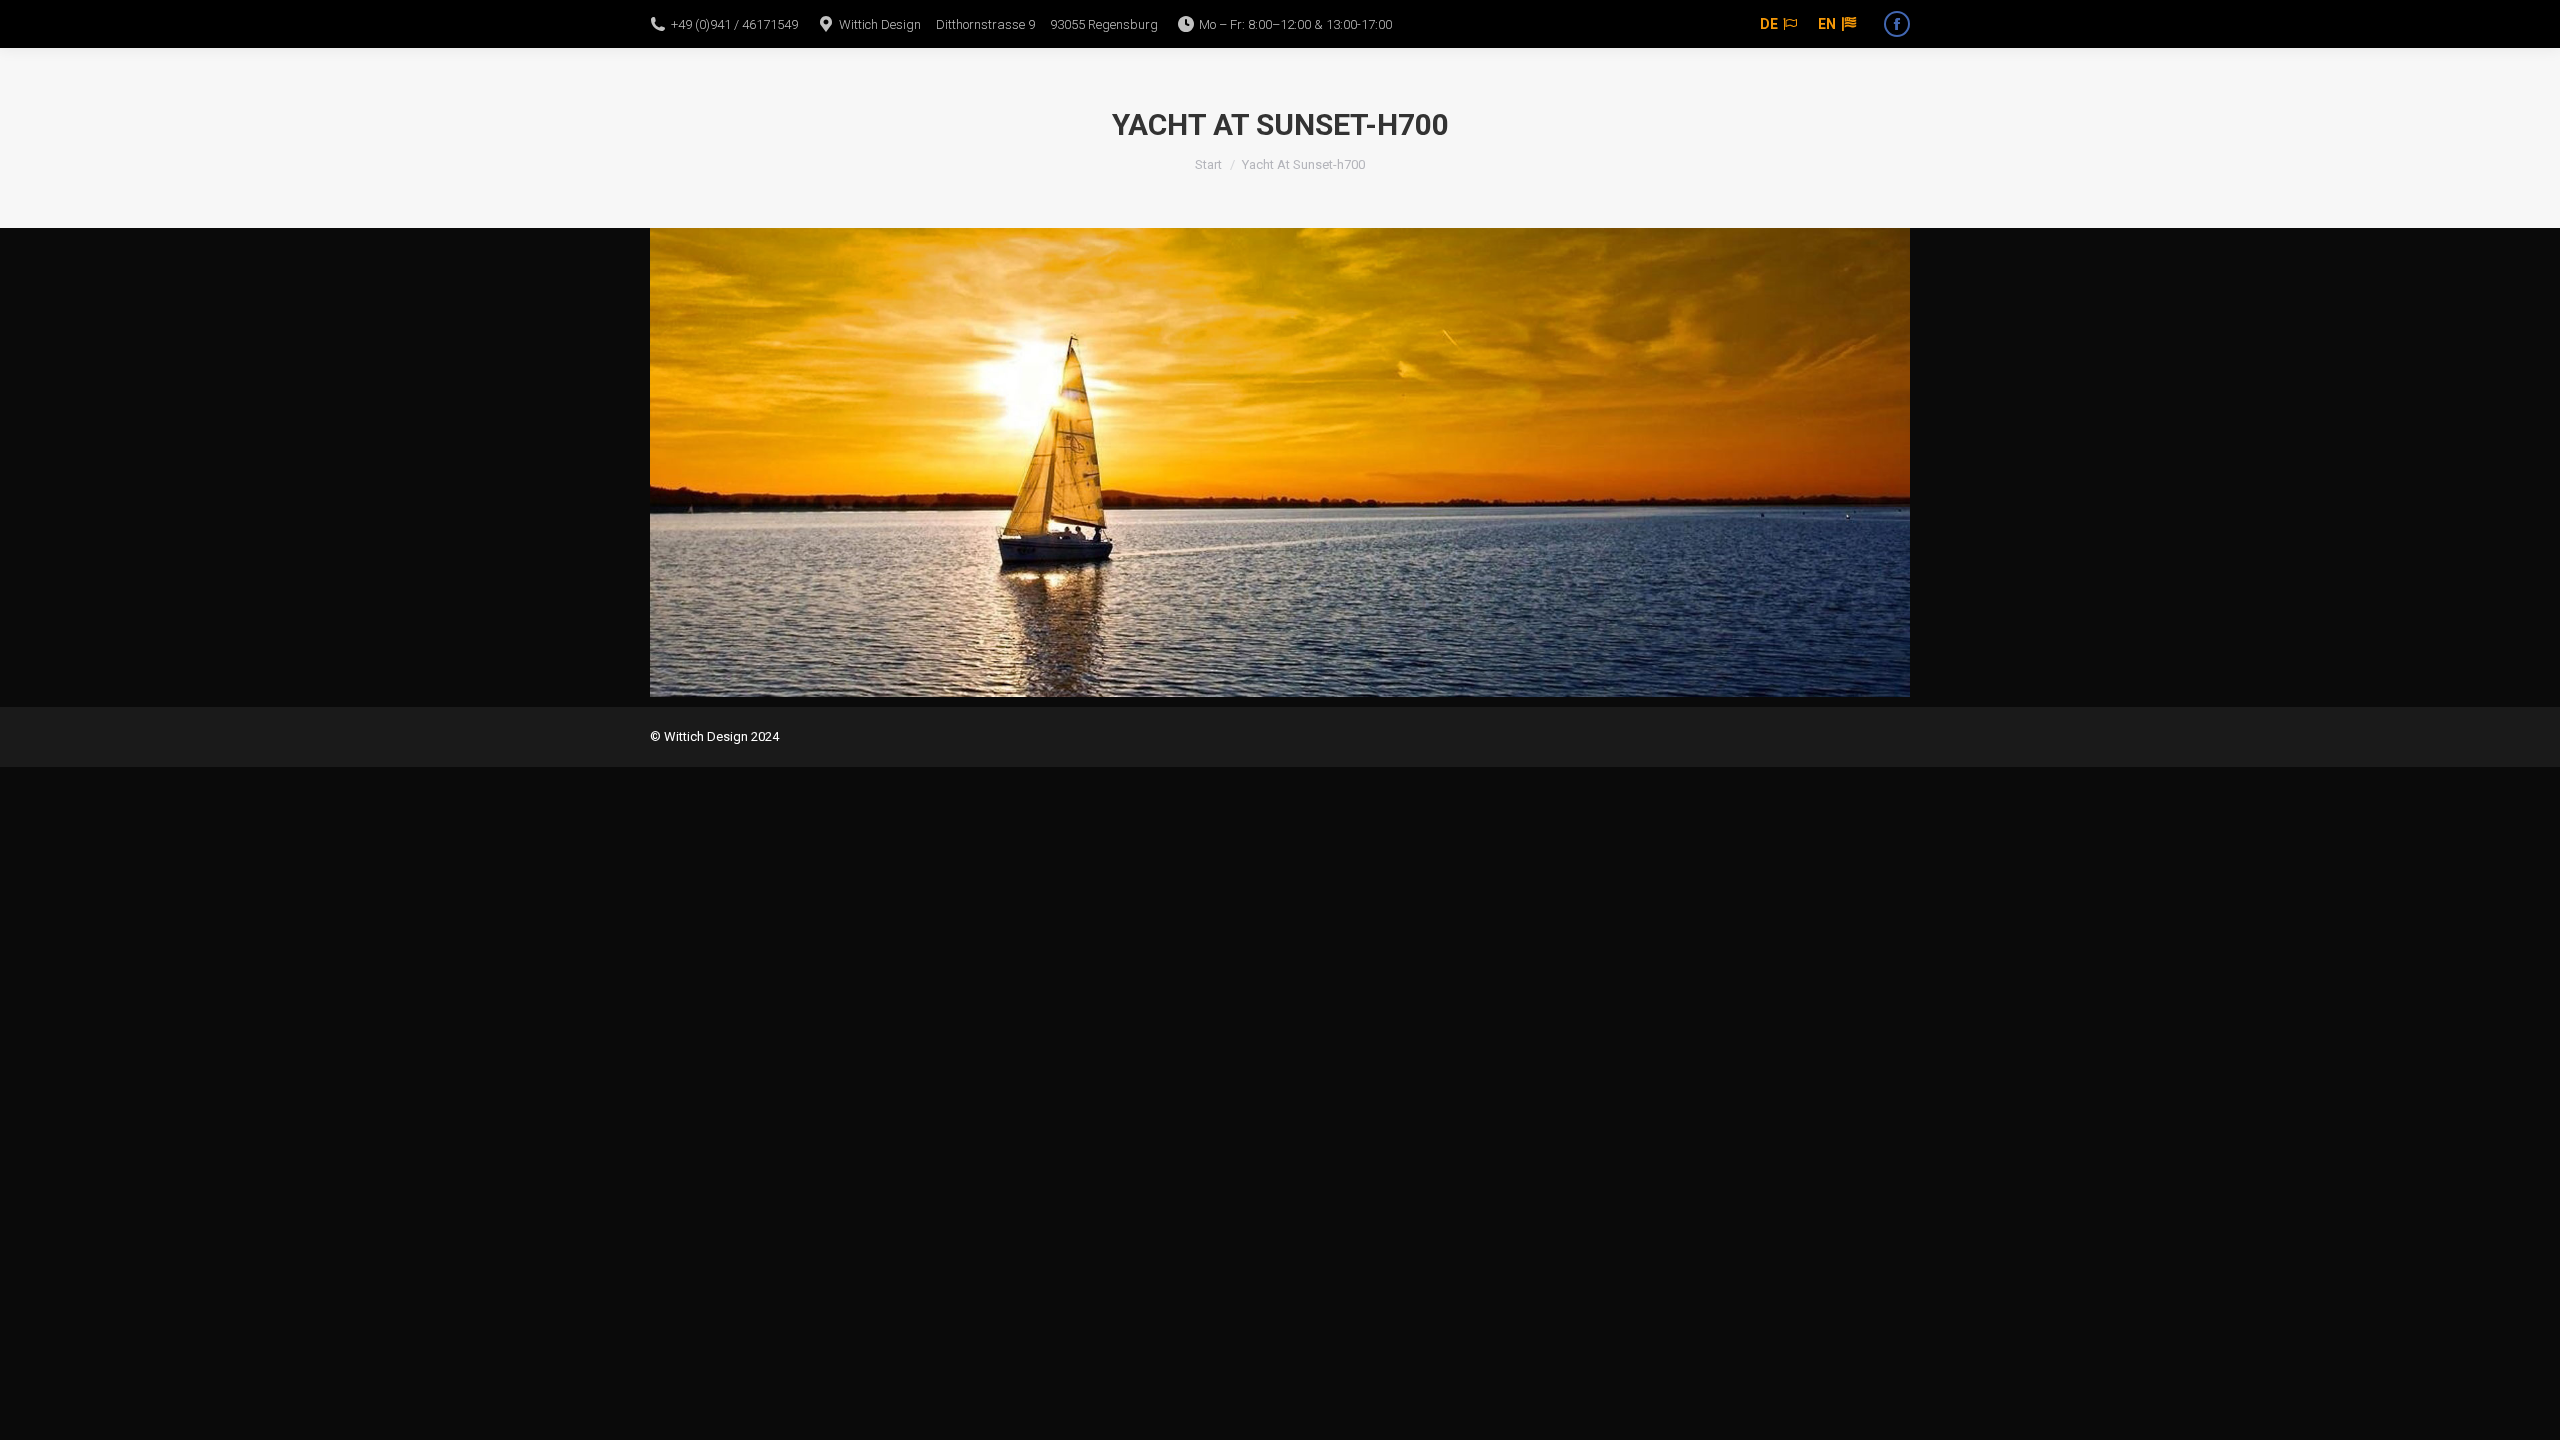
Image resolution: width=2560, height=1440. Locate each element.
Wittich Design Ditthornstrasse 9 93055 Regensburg (998, 24)
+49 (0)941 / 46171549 (734, 24)
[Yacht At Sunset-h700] (1280, 462)
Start (1208, 164)
